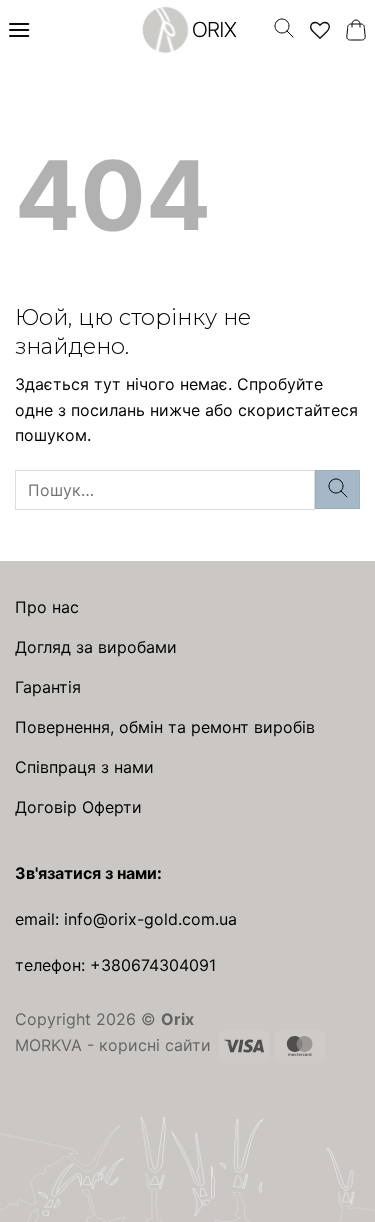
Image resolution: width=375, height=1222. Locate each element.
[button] (19, 29)
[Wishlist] (320, 30)
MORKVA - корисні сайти (113, 1045)
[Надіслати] (337, 489)
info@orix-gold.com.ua (150, 919)
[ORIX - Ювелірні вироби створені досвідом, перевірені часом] (188, 29)
